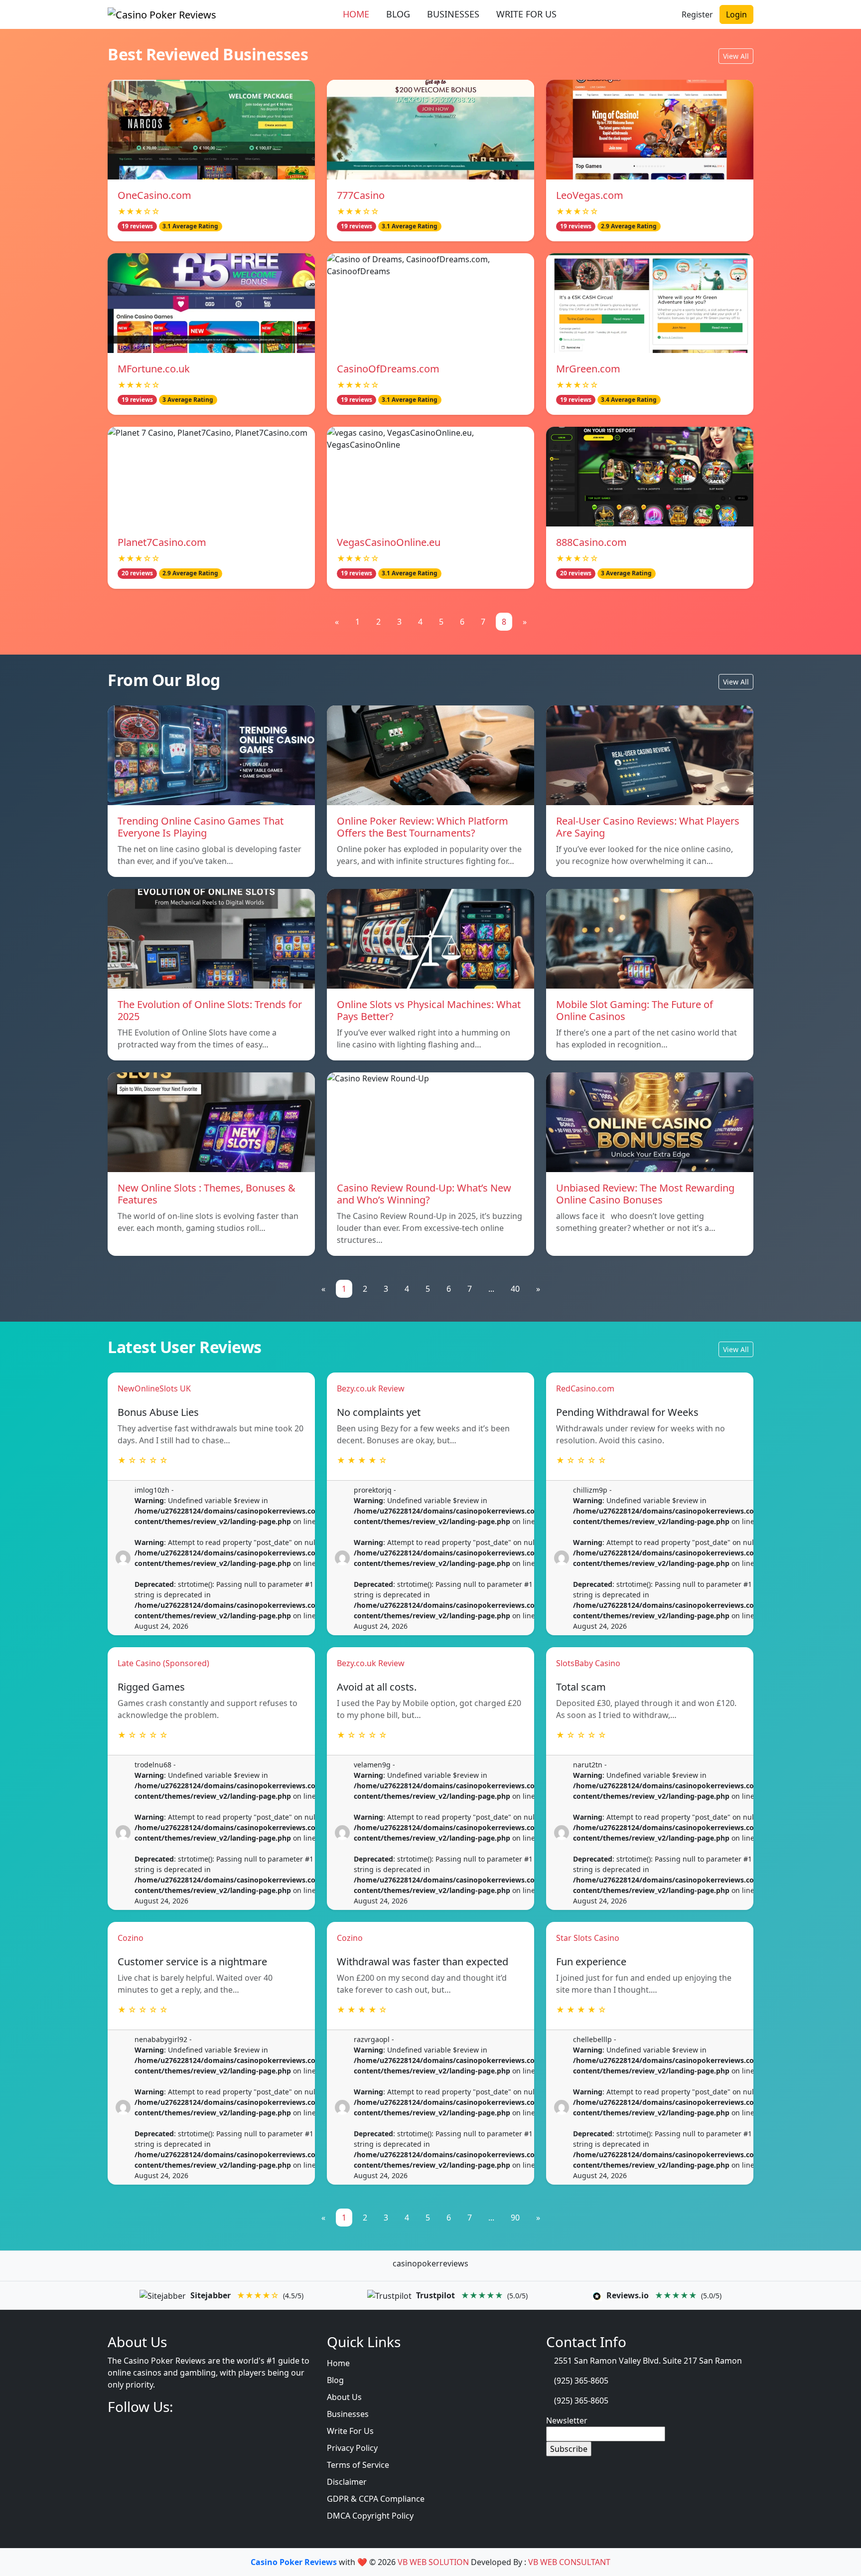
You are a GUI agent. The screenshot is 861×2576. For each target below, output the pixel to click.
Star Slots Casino (588, 1938)
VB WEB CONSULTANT (569, 2562)
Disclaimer (347, 2482)
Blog (335, 2380)
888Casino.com (591, 542)
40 (515, 1289)
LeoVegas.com (590, 195)
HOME (356, 14)
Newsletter (567, 2420)
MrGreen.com (588, 369)
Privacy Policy (352, 2448)
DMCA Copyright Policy (370, 2516)
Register (697, 14)
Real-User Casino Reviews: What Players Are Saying (648, 827)
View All (736, 56)
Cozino (131, 1938)
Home (338, 2363)
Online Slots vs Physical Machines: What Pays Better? (429, 1010)
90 (515, 2218)
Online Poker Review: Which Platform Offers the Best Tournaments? (423, 827)
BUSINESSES (453, 14)
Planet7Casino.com (162, 542)
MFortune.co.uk (154, 369)
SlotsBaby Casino (588, 1663)
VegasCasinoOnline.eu (389, 542)
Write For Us (350, 2431)
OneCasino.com (154, 195)
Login (736, 14)
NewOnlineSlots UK (154, 1388)
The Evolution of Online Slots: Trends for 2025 (210, 1010)
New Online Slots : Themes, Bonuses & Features (207, 1194)
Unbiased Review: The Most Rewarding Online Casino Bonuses (645, 1194)
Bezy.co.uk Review (371, 1388)
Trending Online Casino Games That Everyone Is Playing (201, 827)
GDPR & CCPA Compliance (376, 2499)
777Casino (361, 195)
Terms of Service (358, 2465)
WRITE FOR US (526, 14)
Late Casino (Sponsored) (163, 1663)
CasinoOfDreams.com (388, 369)
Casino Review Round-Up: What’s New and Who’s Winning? (424, 1194)
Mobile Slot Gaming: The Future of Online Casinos (635, 1010)
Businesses (348, 2414)
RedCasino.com (585, 1388)
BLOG (398, 14)
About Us (344, 2397)
